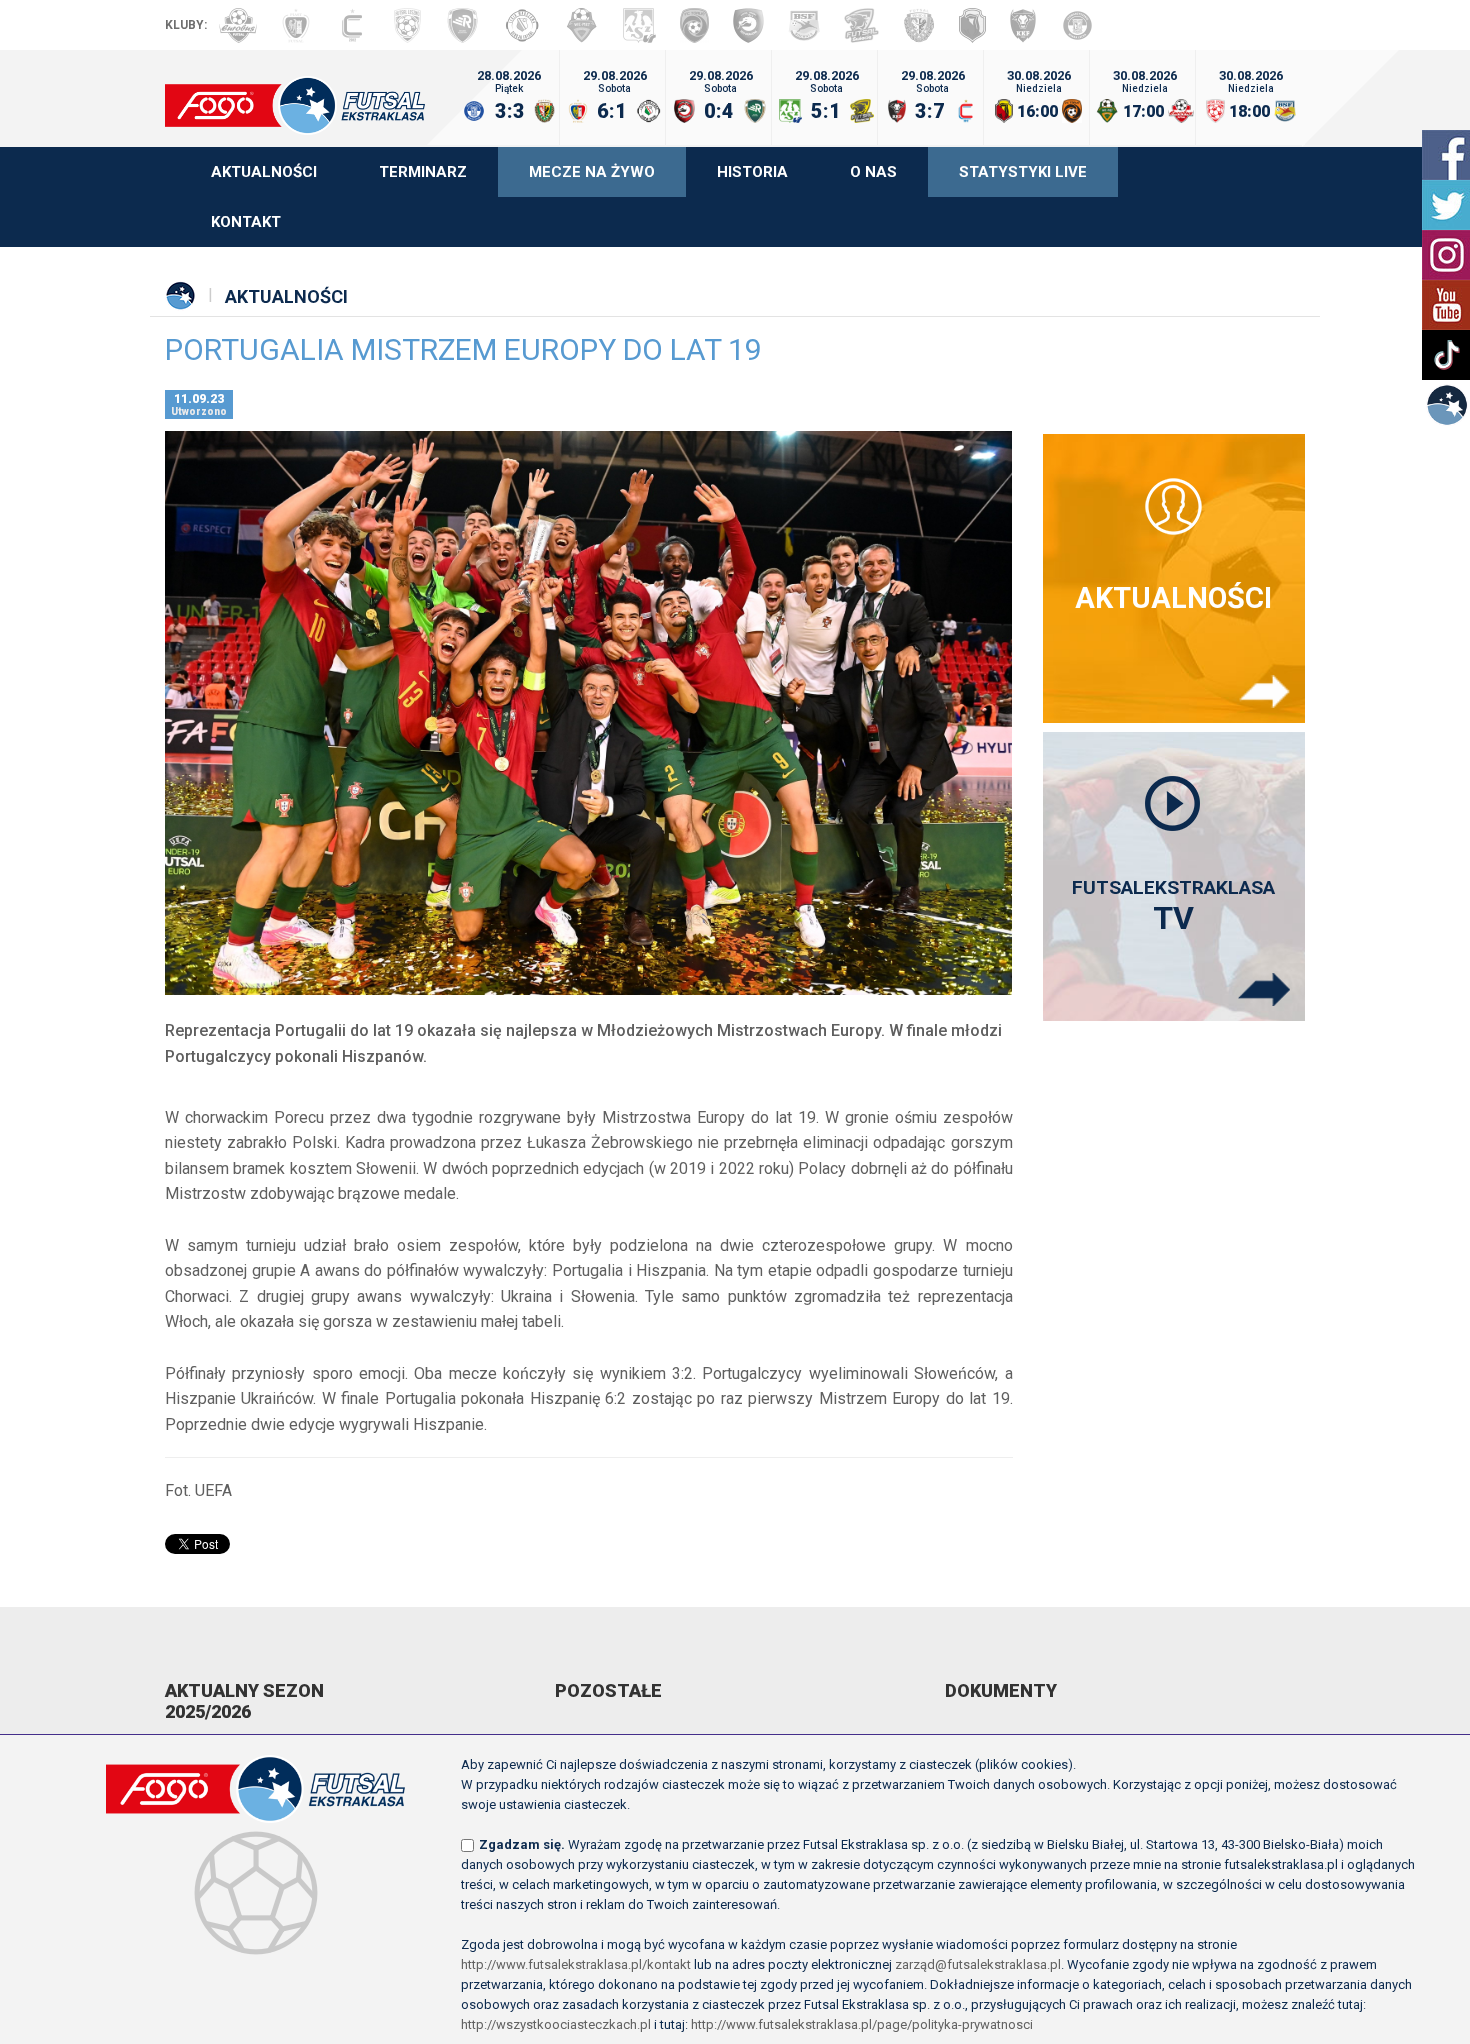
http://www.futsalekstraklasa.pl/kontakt (576, 1964)
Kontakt (246, 222)
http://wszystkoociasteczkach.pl (556, 2024)
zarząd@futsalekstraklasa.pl (978, 1964)
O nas (873, 172)
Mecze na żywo (592, 172)
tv (1173, 906)
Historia (752, 172)
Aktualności (264, 172)
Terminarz (423, 172)
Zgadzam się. (522, 1844)
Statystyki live (1023, 172)
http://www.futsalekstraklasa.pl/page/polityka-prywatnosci (862, 2024)
